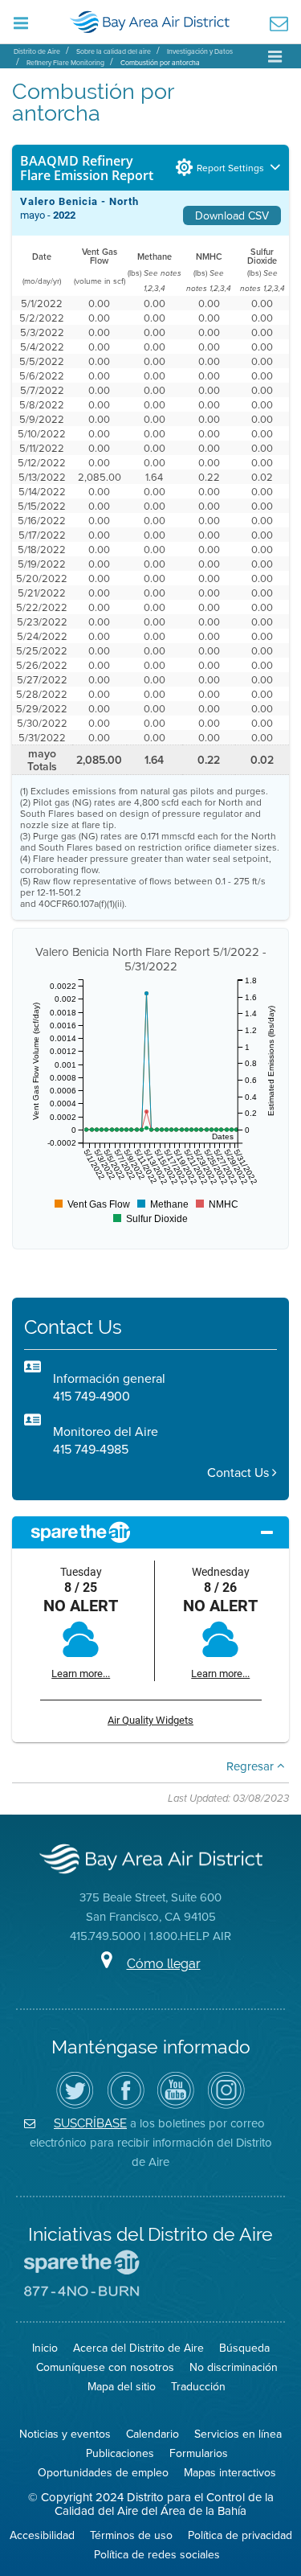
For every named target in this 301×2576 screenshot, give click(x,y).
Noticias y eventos (65, 2434)
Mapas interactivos (230, 2472)
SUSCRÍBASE (90, 2123)
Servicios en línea (238, 2434)
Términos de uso (131, 2535)
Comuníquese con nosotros (105, 2367)
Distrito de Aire (37, 51)
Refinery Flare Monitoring (65, 62)
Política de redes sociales (157, 2554)
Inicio (45, 2348)
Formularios (199, 2453)
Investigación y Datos (200, 51)
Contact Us (240, 1473)
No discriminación (234, 2367)
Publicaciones (120, 2453)
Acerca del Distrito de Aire (138, 2348)
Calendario (153, 2434)
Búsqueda (244, 2348)
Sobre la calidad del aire (114, 51)
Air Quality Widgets (150, 1720)
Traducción (198, 2386)
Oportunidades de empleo (103, 2472)
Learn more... (81, 1674)
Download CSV (232, 215)
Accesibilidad (42, 2535)
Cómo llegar (164, 1964)
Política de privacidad (240, 2535)
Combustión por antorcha (160, 62)
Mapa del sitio (122, 2386)
